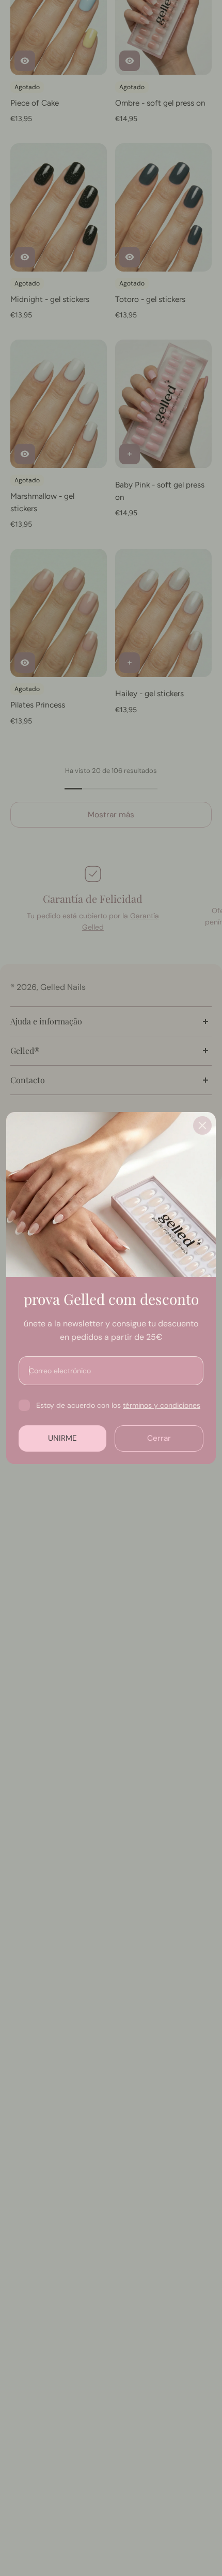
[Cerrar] (202, 1125)
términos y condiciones (162, 1405)
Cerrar (159, 1438)
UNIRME (62, 1438)
